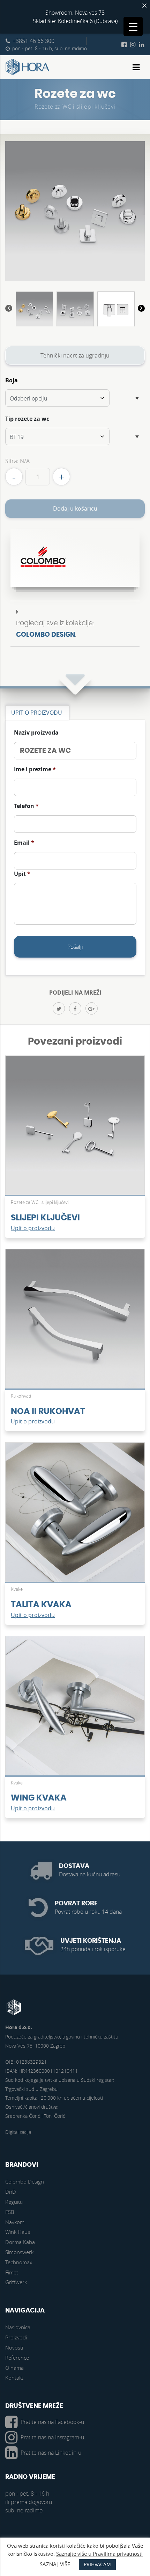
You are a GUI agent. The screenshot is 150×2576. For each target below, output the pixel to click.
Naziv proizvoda (36, 733)
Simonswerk (19, 2252)
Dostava (74, 1866)
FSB (10, 2212)
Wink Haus (18, 2232)
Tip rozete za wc (27, 419)
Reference (17, 2358)
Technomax (19, 2262)
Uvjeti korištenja (91, 1941)
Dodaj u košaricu (75, 508)
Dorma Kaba (20, 2242)
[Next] (141, 309)
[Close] (144, 6)
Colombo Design (46, 635)
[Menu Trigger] (133, 26)
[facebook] (75, 1008)
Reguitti (14, 2202)
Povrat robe (76, 1903)
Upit (22, 874)
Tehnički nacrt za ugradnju (75, 355)
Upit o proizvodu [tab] (37, 713)
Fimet (12, 2272)
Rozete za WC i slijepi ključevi (75, 107)
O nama (14, 2368)
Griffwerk (16, 2282)
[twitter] (59, 1008)
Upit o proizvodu (33, 1228)
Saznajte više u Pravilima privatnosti (99, 2554)
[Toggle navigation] (136, 67)
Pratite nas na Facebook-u (52, 2422)
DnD (11, 2192)
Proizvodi (16, 2337)
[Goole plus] (92, 1008)
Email (24, 843)
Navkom (15, 2222)
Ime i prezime (35, 769)
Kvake (17, 1589)
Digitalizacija (18, 2132)
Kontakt (14, 2377)
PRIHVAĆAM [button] (97, 2564)
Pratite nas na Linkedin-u (51, 2453)
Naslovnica (18, 2327)
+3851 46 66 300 (33, 41)
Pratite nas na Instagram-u (52, 2437)
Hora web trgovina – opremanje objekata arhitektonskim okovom (28, 67)
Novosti (14, 2347)
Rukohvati (21, 1396)
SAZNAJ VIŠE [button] (55, 2564)
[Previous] (9, 309)
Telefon (26, 806)
